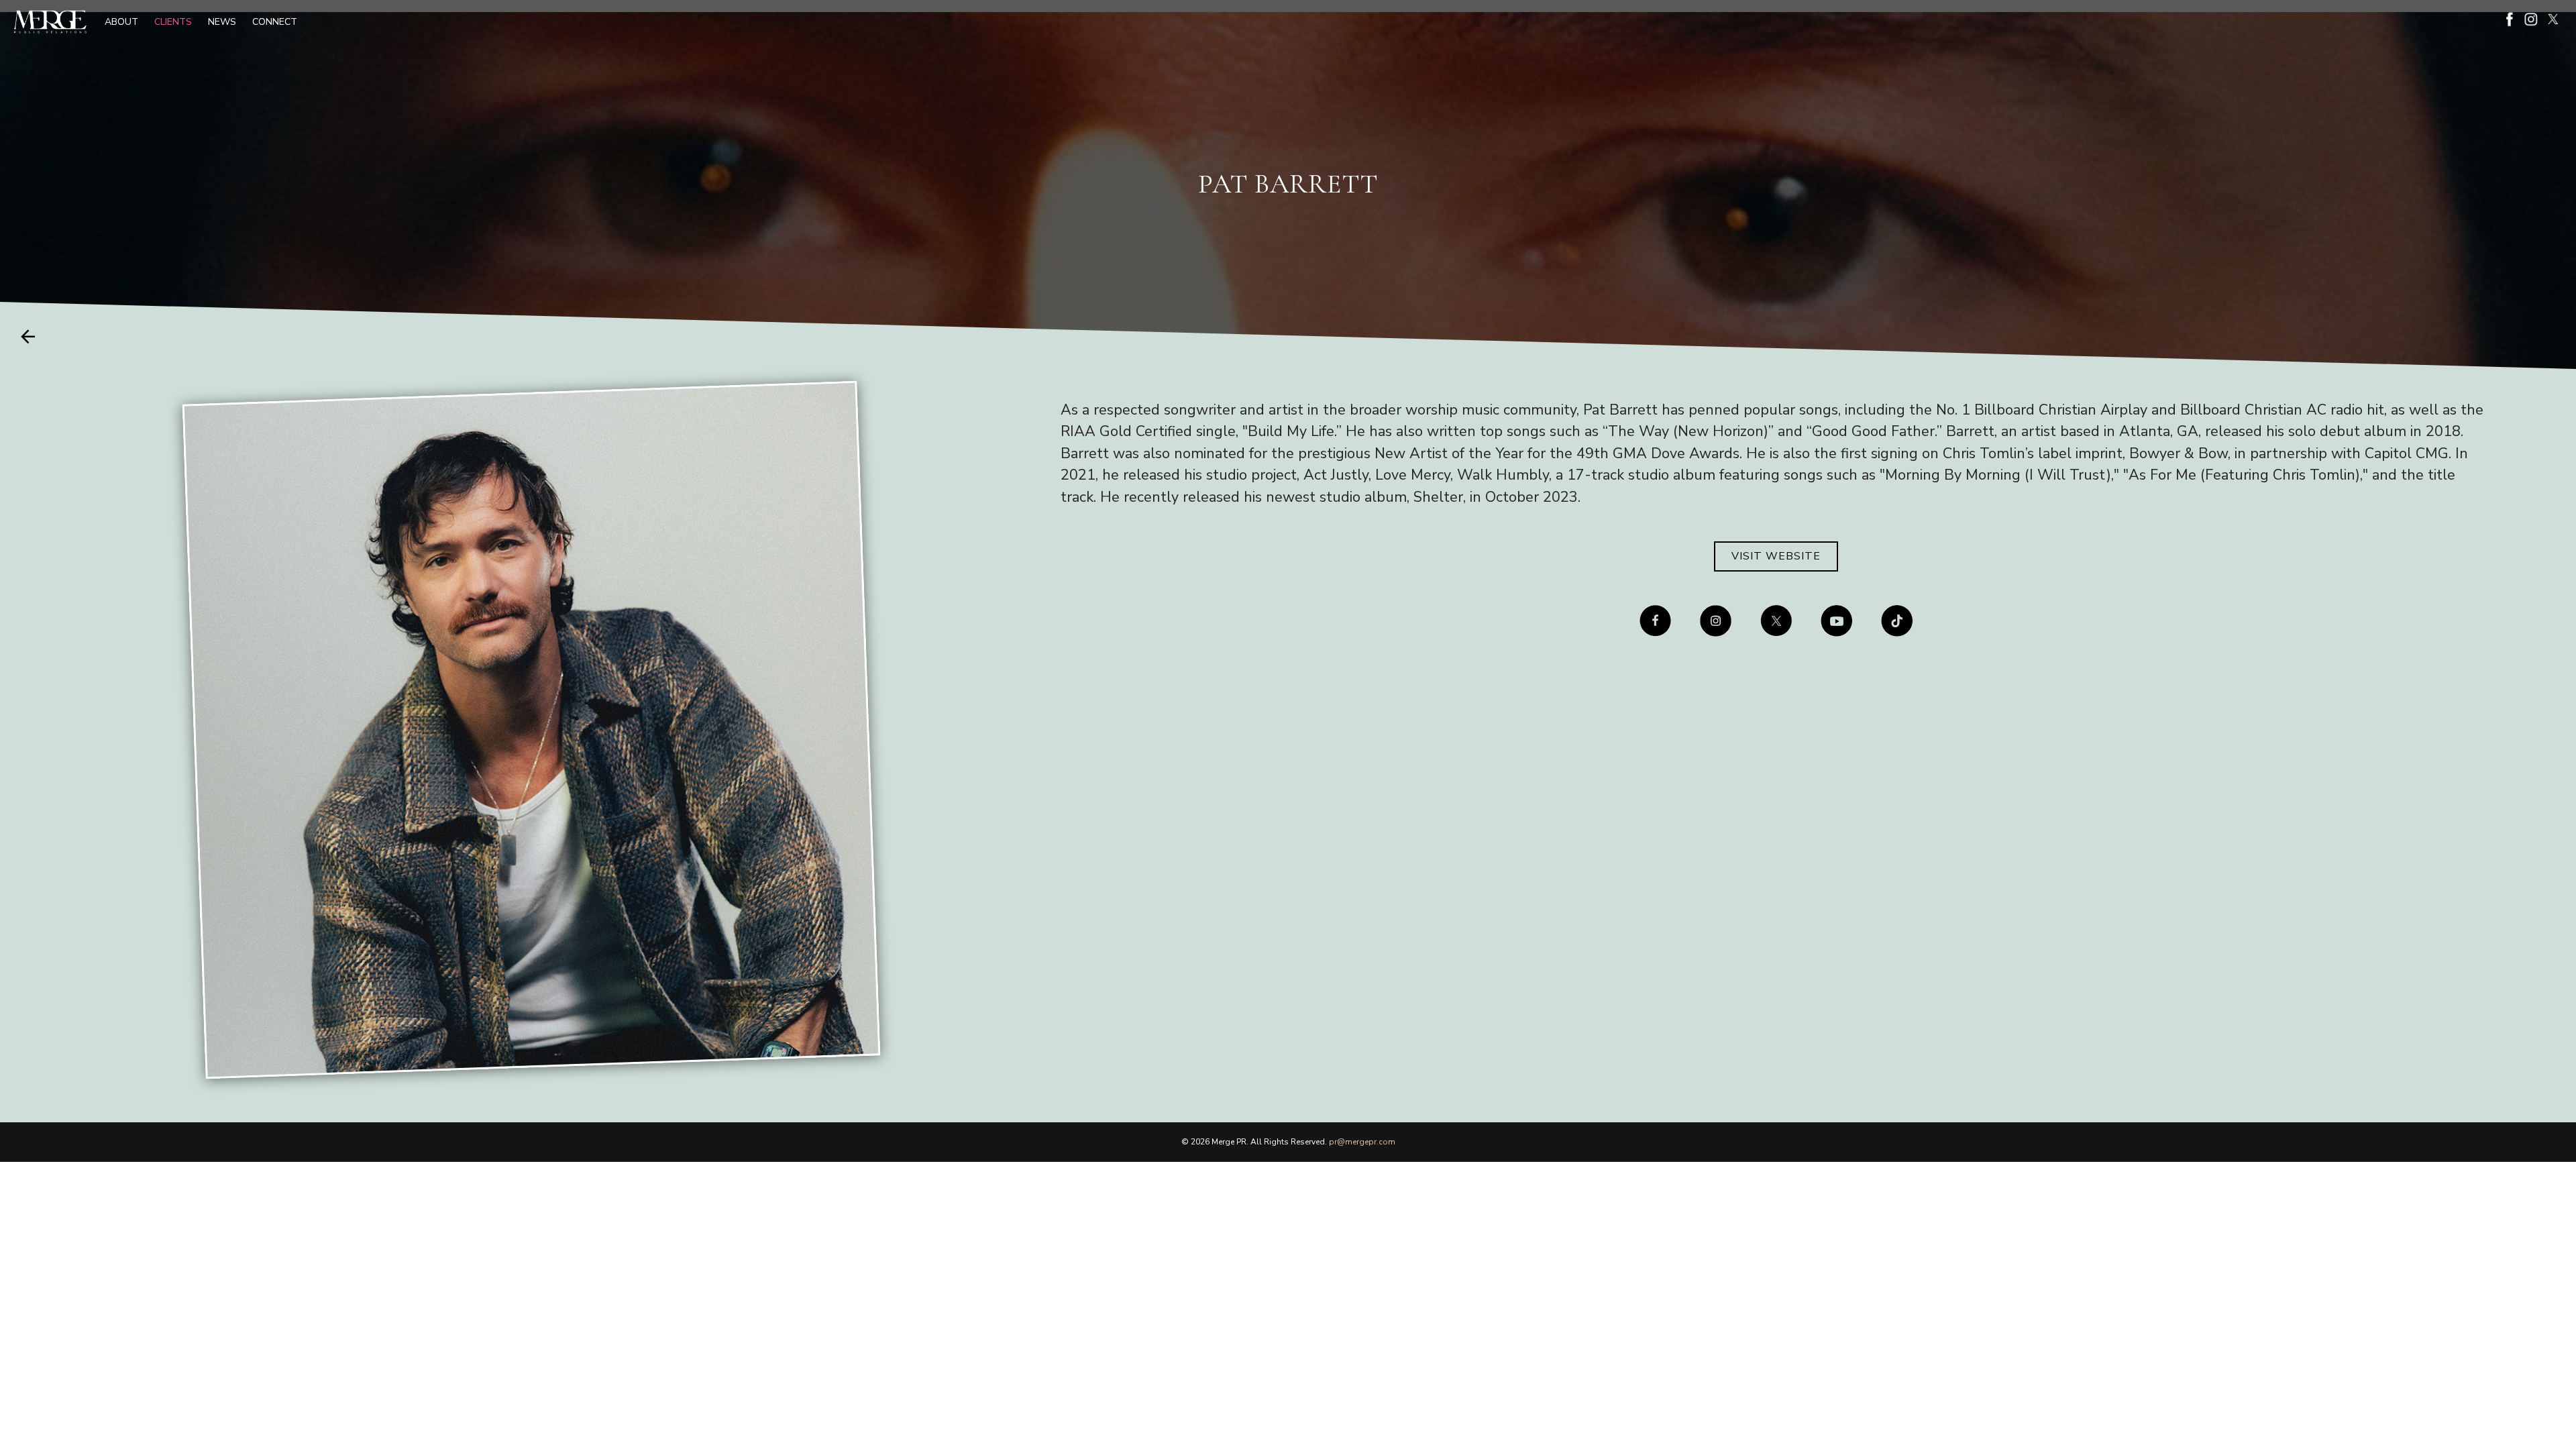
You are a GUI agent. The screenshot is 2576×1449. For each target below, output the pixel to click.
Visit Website (1776, 556)
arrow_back (28, 336)
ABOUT (121, 22)
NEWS (222, 22)
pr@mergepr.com (1362, 1142)
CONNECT (275, 22)
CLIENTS (173, 22)
